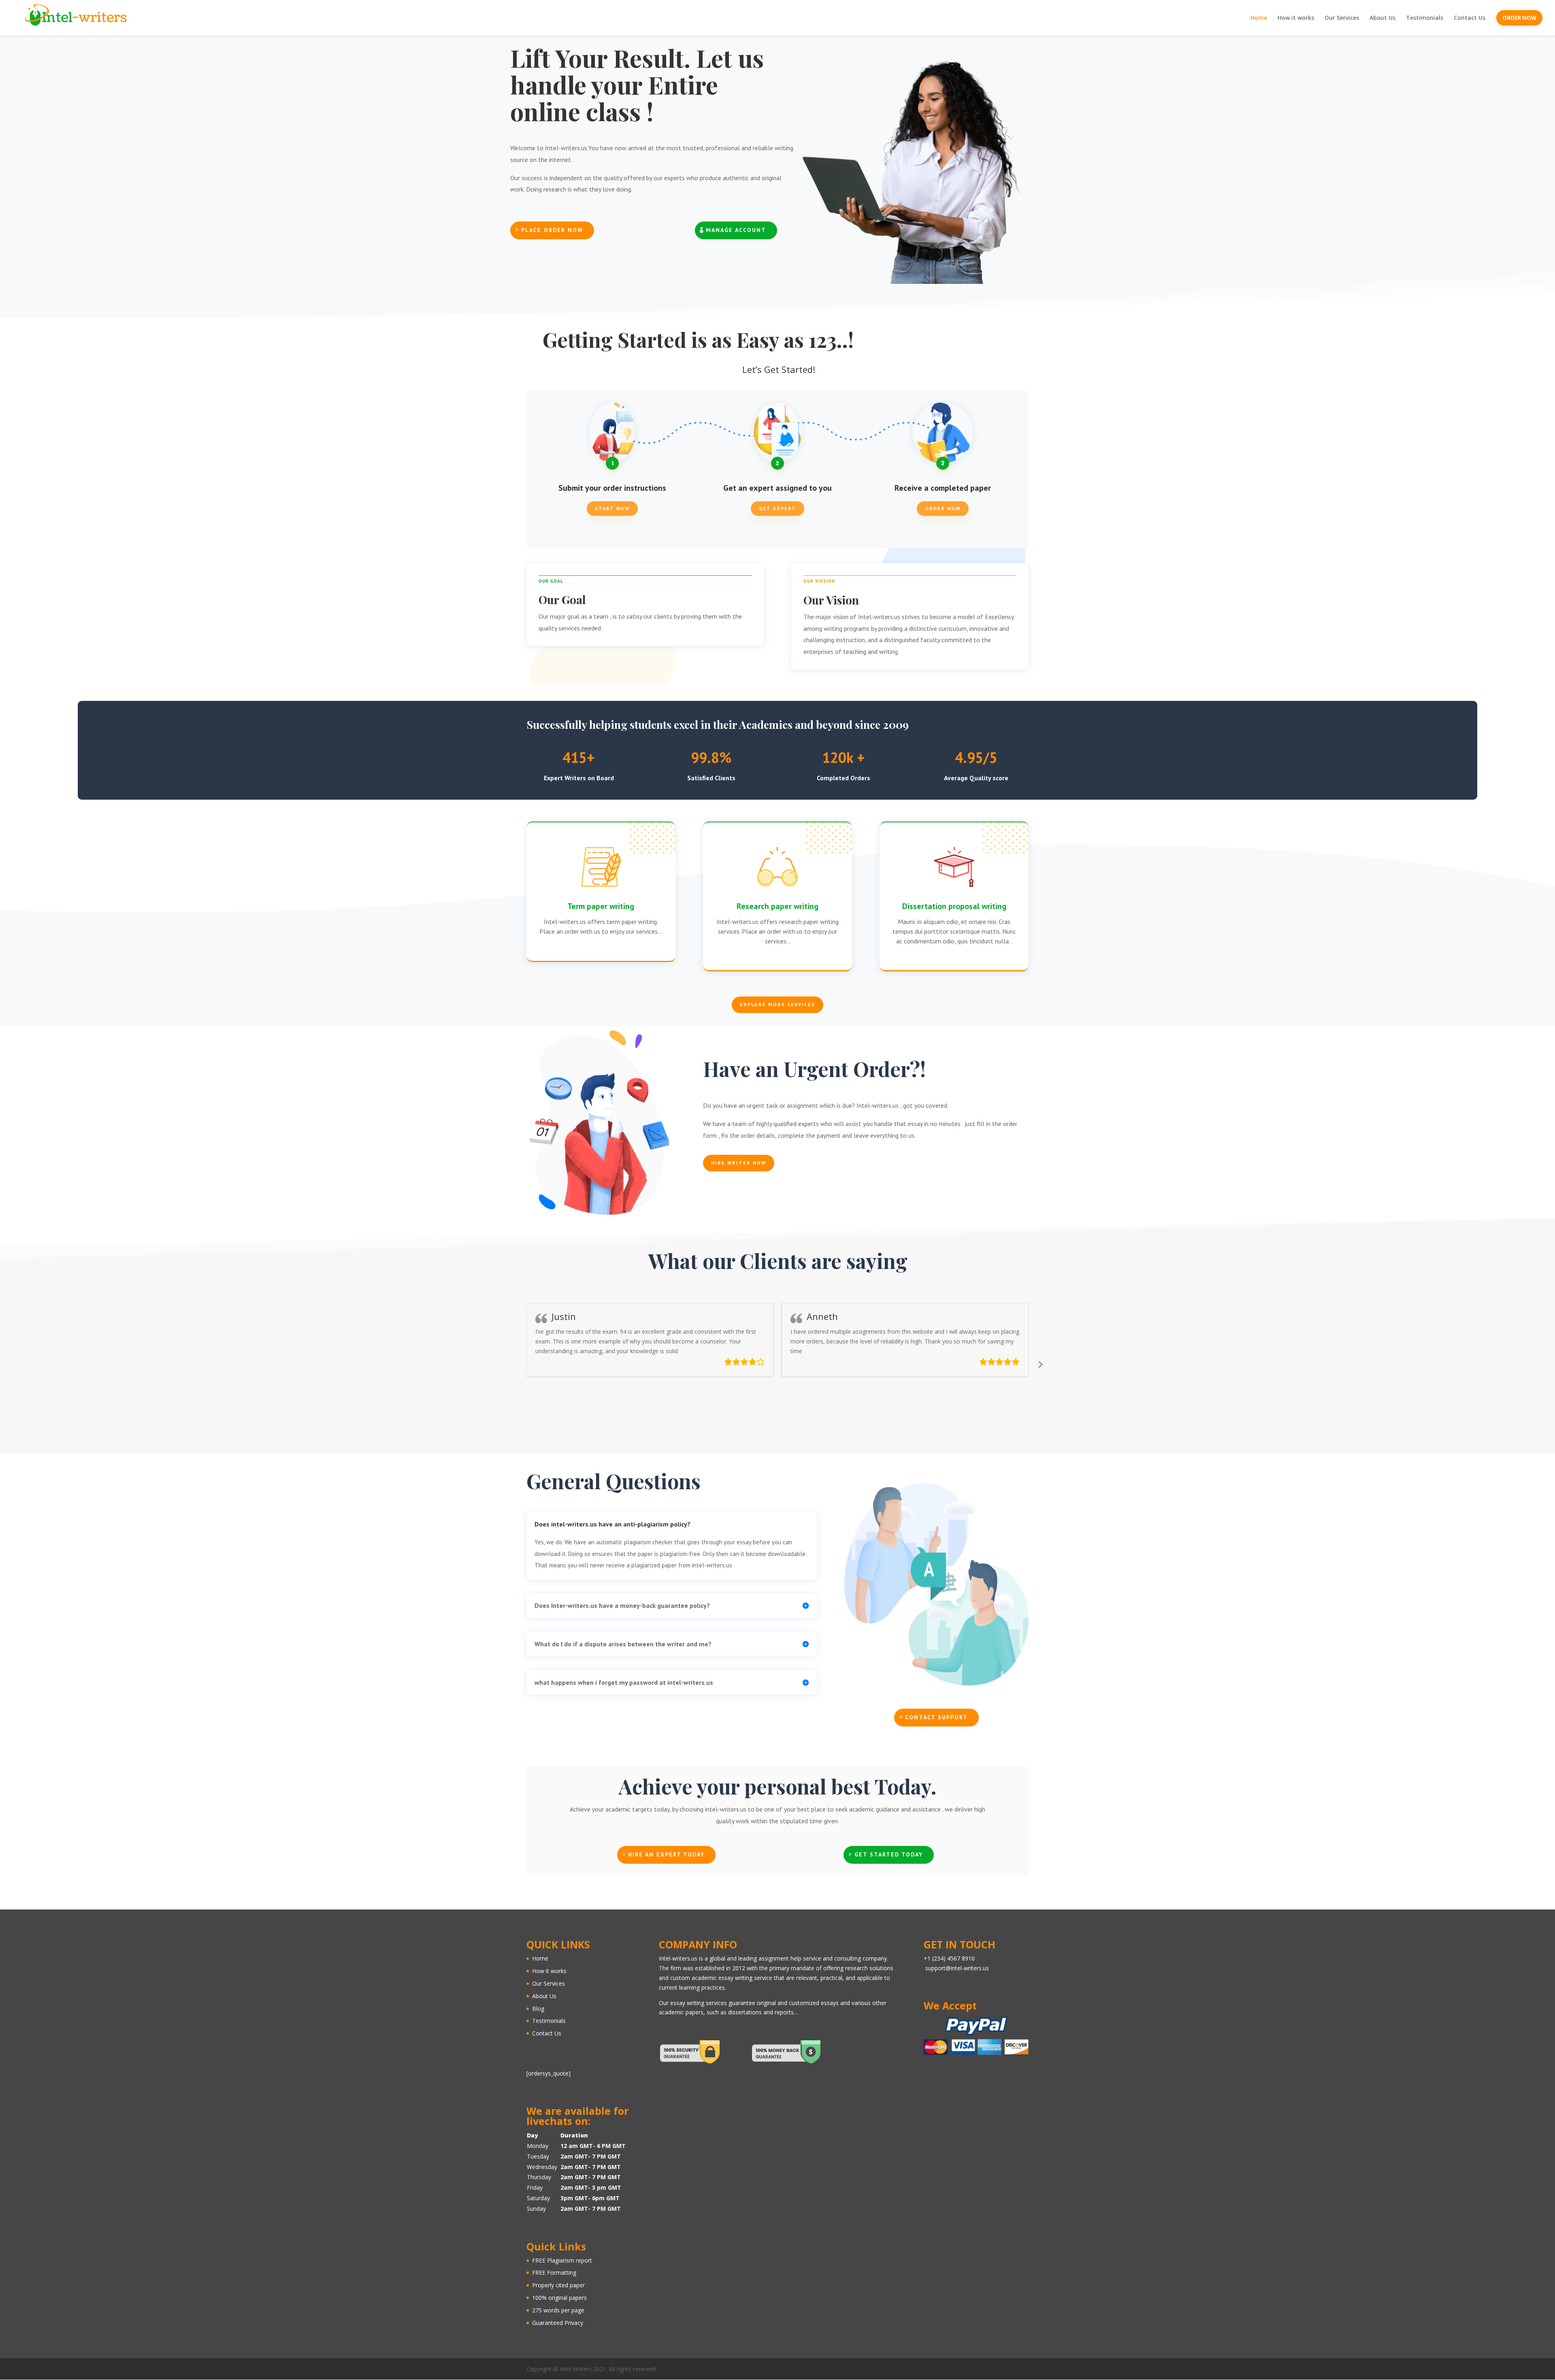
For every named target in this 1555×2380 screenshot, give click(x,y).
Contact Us (1470, 18)
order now (943, 508)
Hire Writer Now (739, 1163)
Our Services (1342, 18)
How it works (1296, 18)
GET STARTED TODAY (889, 1854)
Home (1259, 18)
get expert (777, 508)
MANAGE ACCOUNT (736, 230)
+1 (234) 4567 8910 (949, 1958)
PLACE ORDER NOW (552, 230)
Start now (612, 508)
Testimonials (1425, 18)
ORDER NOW (1519, 18)
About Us (1382, 18)
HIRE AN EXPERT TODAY (666, 1854)
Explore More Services (777, 1004)
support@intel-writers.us (957, 1968)
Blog (538, 2009)
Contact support (936, 1717)
